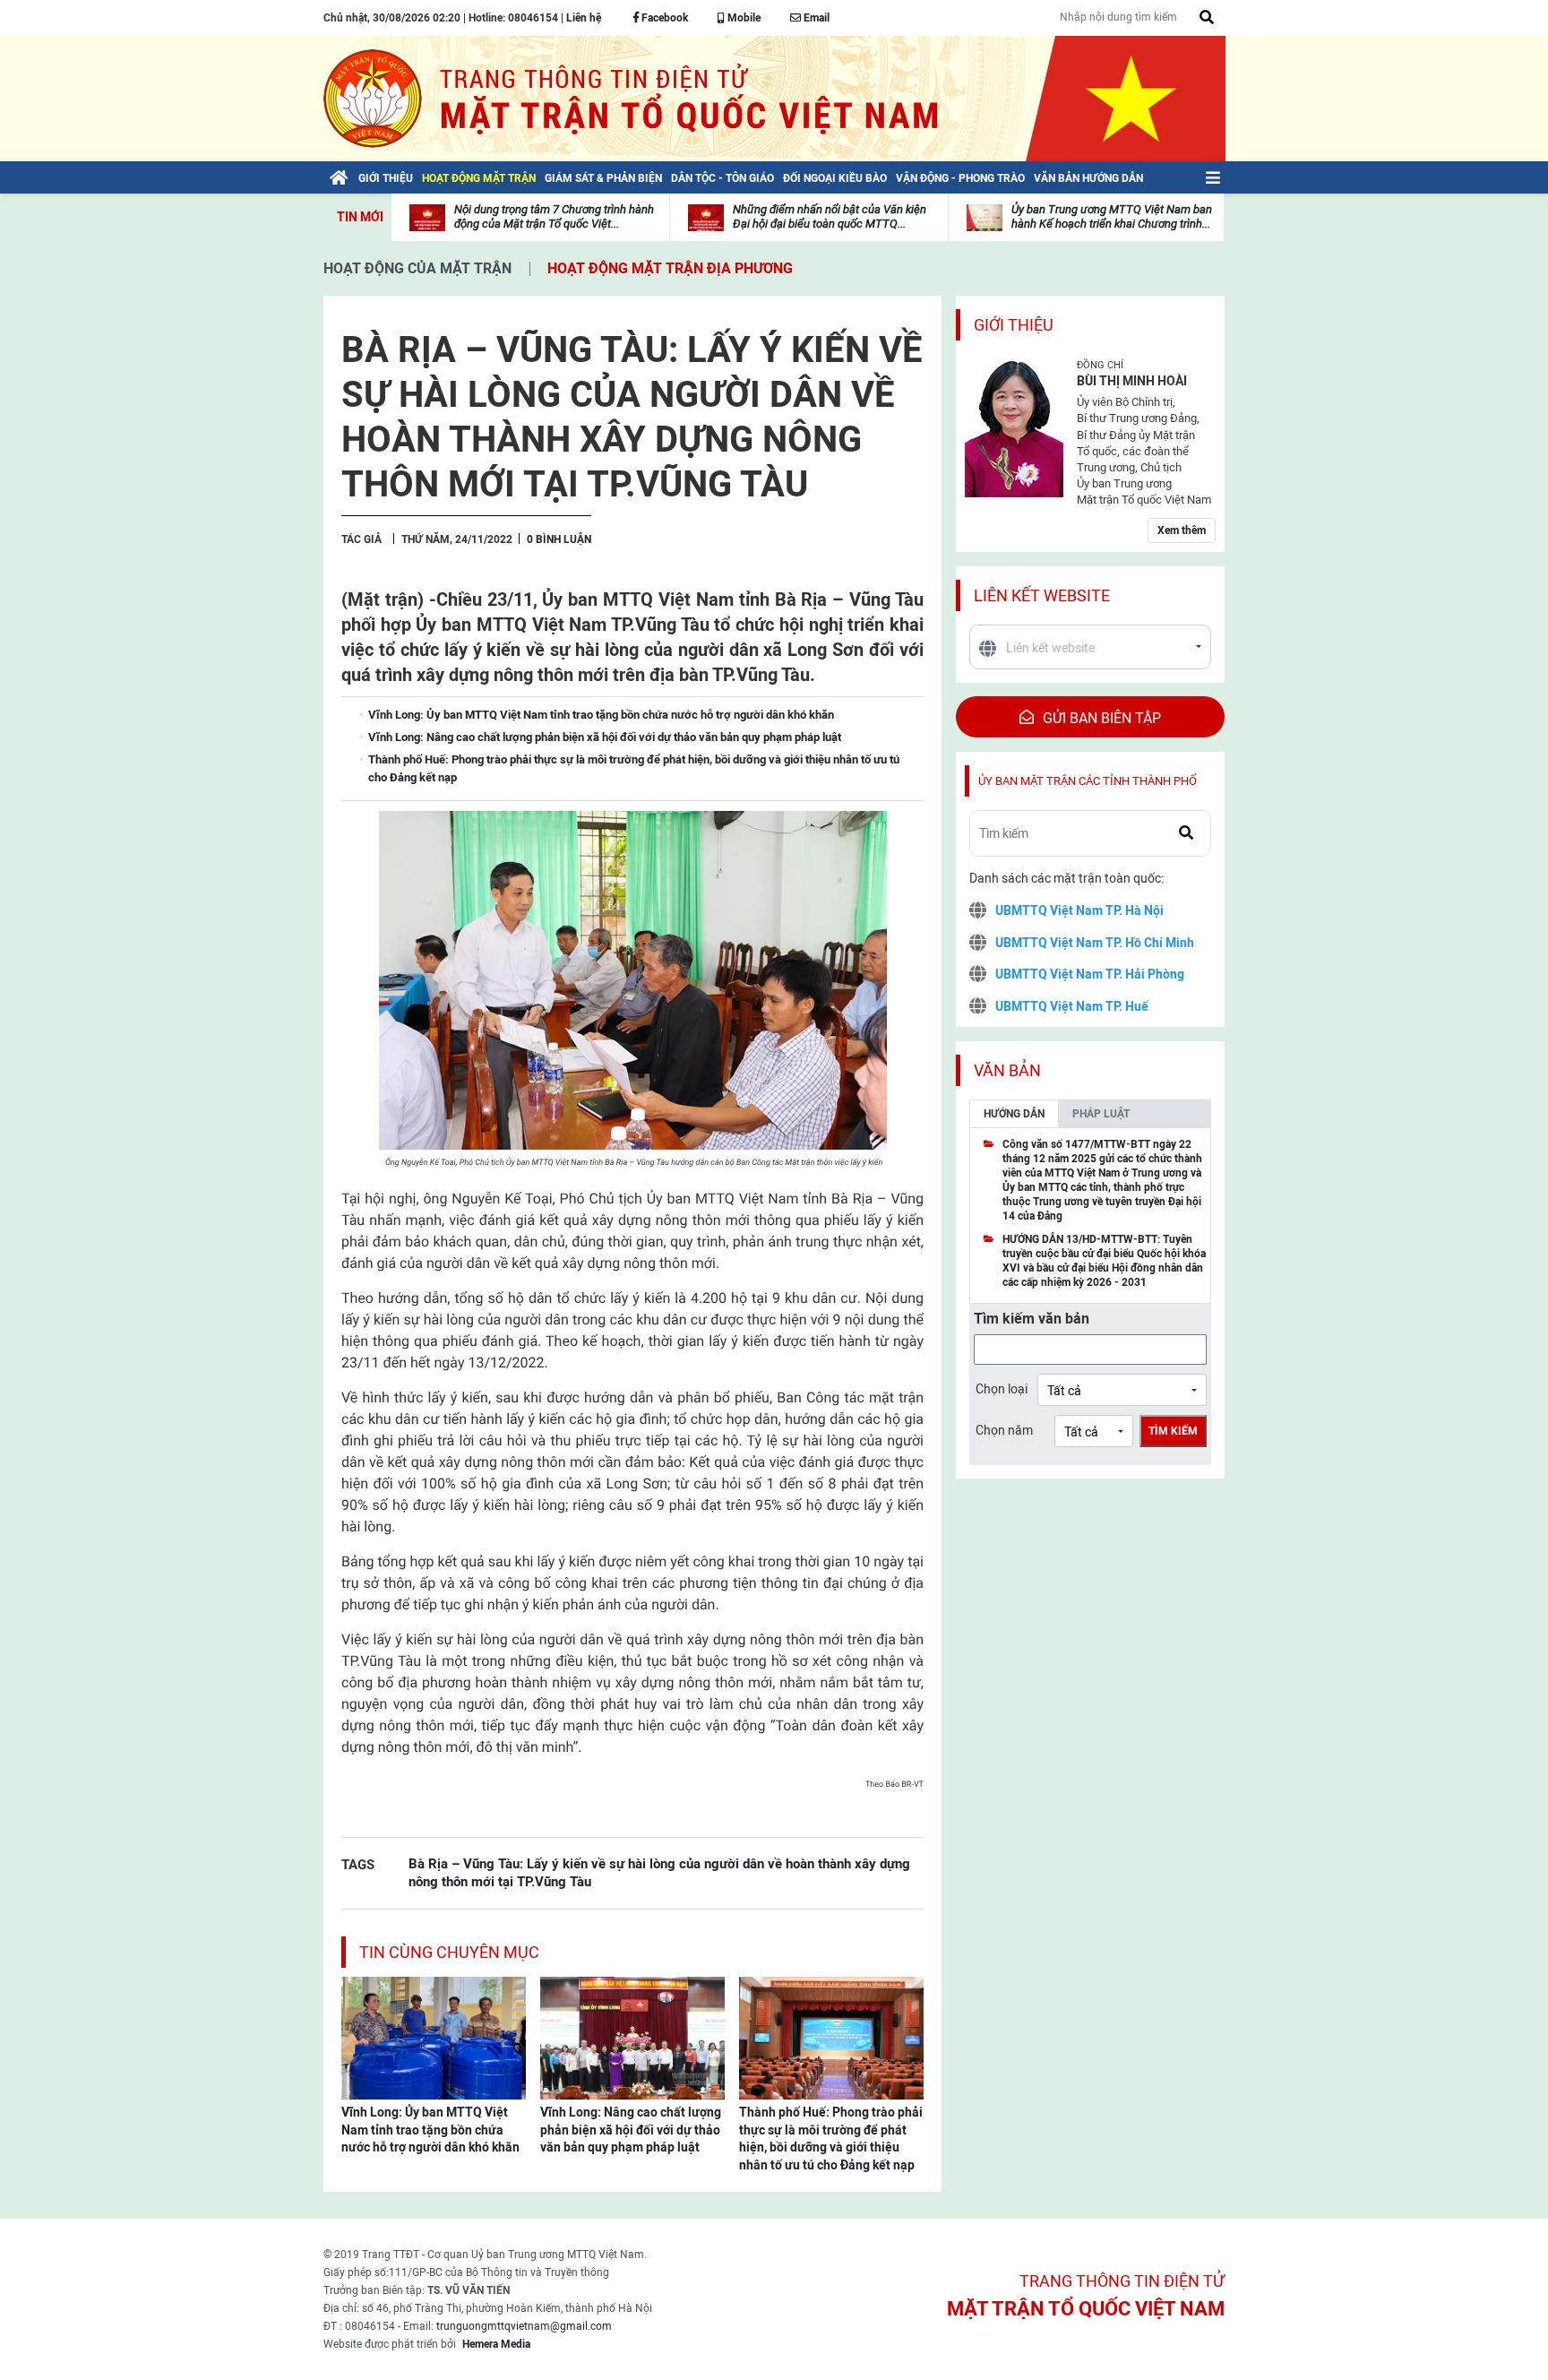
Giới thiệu (1014, 325)
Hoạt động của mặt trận (417, 268)
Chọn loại (1002, 1389)
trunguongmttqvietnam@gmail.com (524, 2326)
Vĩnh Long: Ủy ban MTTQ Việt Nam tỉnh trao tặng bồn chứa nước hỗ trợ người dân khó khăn (430, 2130)
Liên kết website (1042, 595)
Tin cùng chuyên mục (449, 1952)
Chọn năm (1004, 1430)
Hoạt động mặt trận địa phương (670, 268)
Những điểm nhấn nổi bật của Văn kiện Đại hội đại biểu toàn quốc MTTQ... (830, 216)
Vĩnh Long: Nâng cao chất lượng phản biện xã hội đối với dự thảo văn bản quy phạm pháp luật (631, 2130)
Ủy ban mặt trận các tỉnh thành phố (1088, 781)
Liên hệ (584, 18)
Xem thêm (1182, 530)
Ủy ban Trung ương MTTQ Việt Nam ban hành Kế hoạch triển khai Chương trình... (1112, 216)
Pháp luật (1101, 1114)
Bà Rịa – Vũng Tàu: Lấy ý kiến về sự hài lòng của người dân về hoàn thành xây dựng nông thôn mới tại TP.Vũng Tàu (659, 1872)
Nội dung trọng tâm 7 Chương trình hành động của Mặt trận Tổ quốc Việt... (554, 216)
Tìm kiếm (1173, 1431)
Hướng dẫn (1014, 1114)
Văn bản (1007, 1070)
